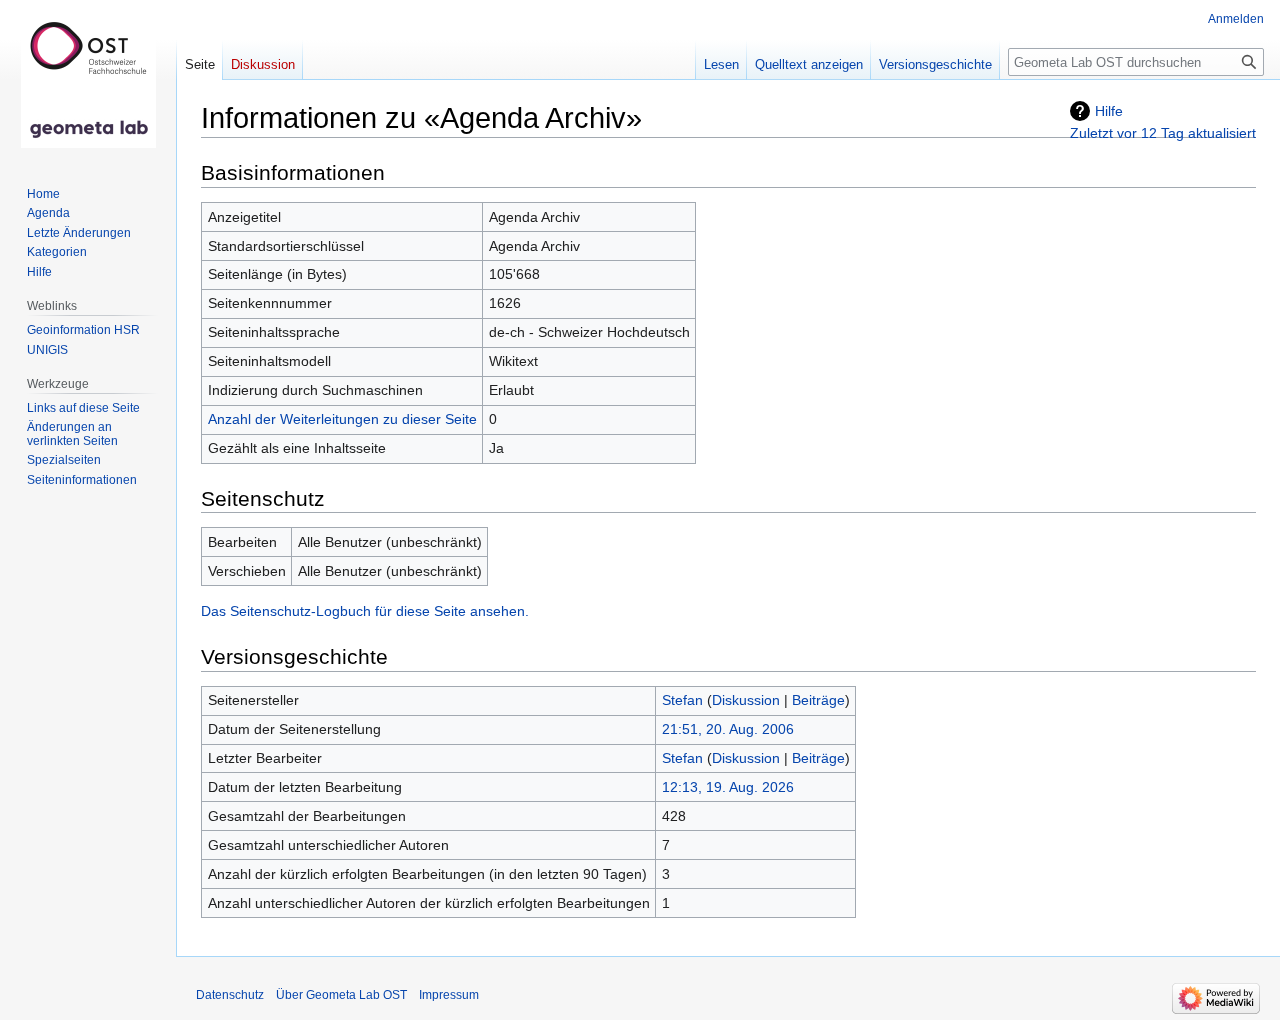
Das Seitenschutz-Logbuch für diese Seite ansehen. (365, 611)
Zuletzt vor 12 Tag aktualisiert (1163, 133)
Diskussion (746, 700)
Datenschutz (230, 995)
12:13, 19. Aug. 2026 (728, 787)
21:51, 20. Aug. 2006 (728, 729)
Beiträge (818, 700)
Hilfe (1109, 111)
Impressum (449, 995)
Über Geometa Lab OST (341, 995)
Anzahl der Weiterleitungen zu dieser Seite (342, 419)
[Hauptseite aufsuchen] (88, 80)
